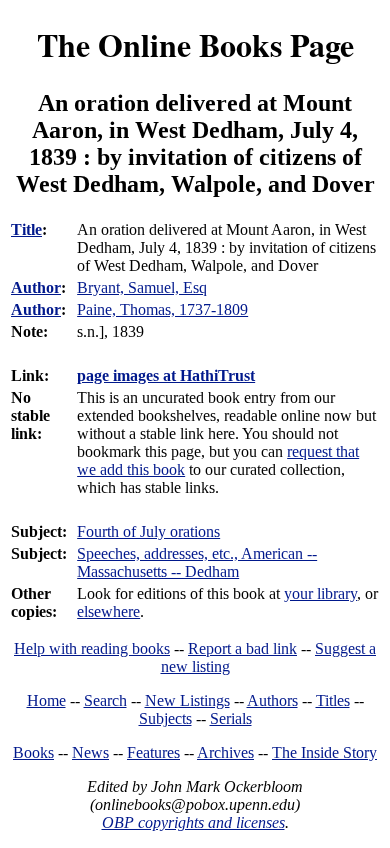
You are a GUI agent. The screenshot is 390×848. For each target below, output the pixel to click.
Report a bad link (242, 648)
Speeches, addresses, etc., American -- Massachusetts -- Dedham (197, 562)
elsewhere (108, 611)
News (90, 752)
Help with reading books (92, 648)
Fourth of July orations (148, 531)
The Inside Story (324, 752)
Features (153, 752)
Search (105, 700)
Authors (272, 700)
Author (36, 287)
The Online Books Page (195, 44)
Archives (225, 752)
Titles (333, 700)
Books (33, 752)
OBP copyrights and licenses (193, 822)
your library (320, 593)
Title (26, 229)
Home (46, 700)
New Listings (187, 700)
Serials (231, 718)
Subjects (165, 718)
